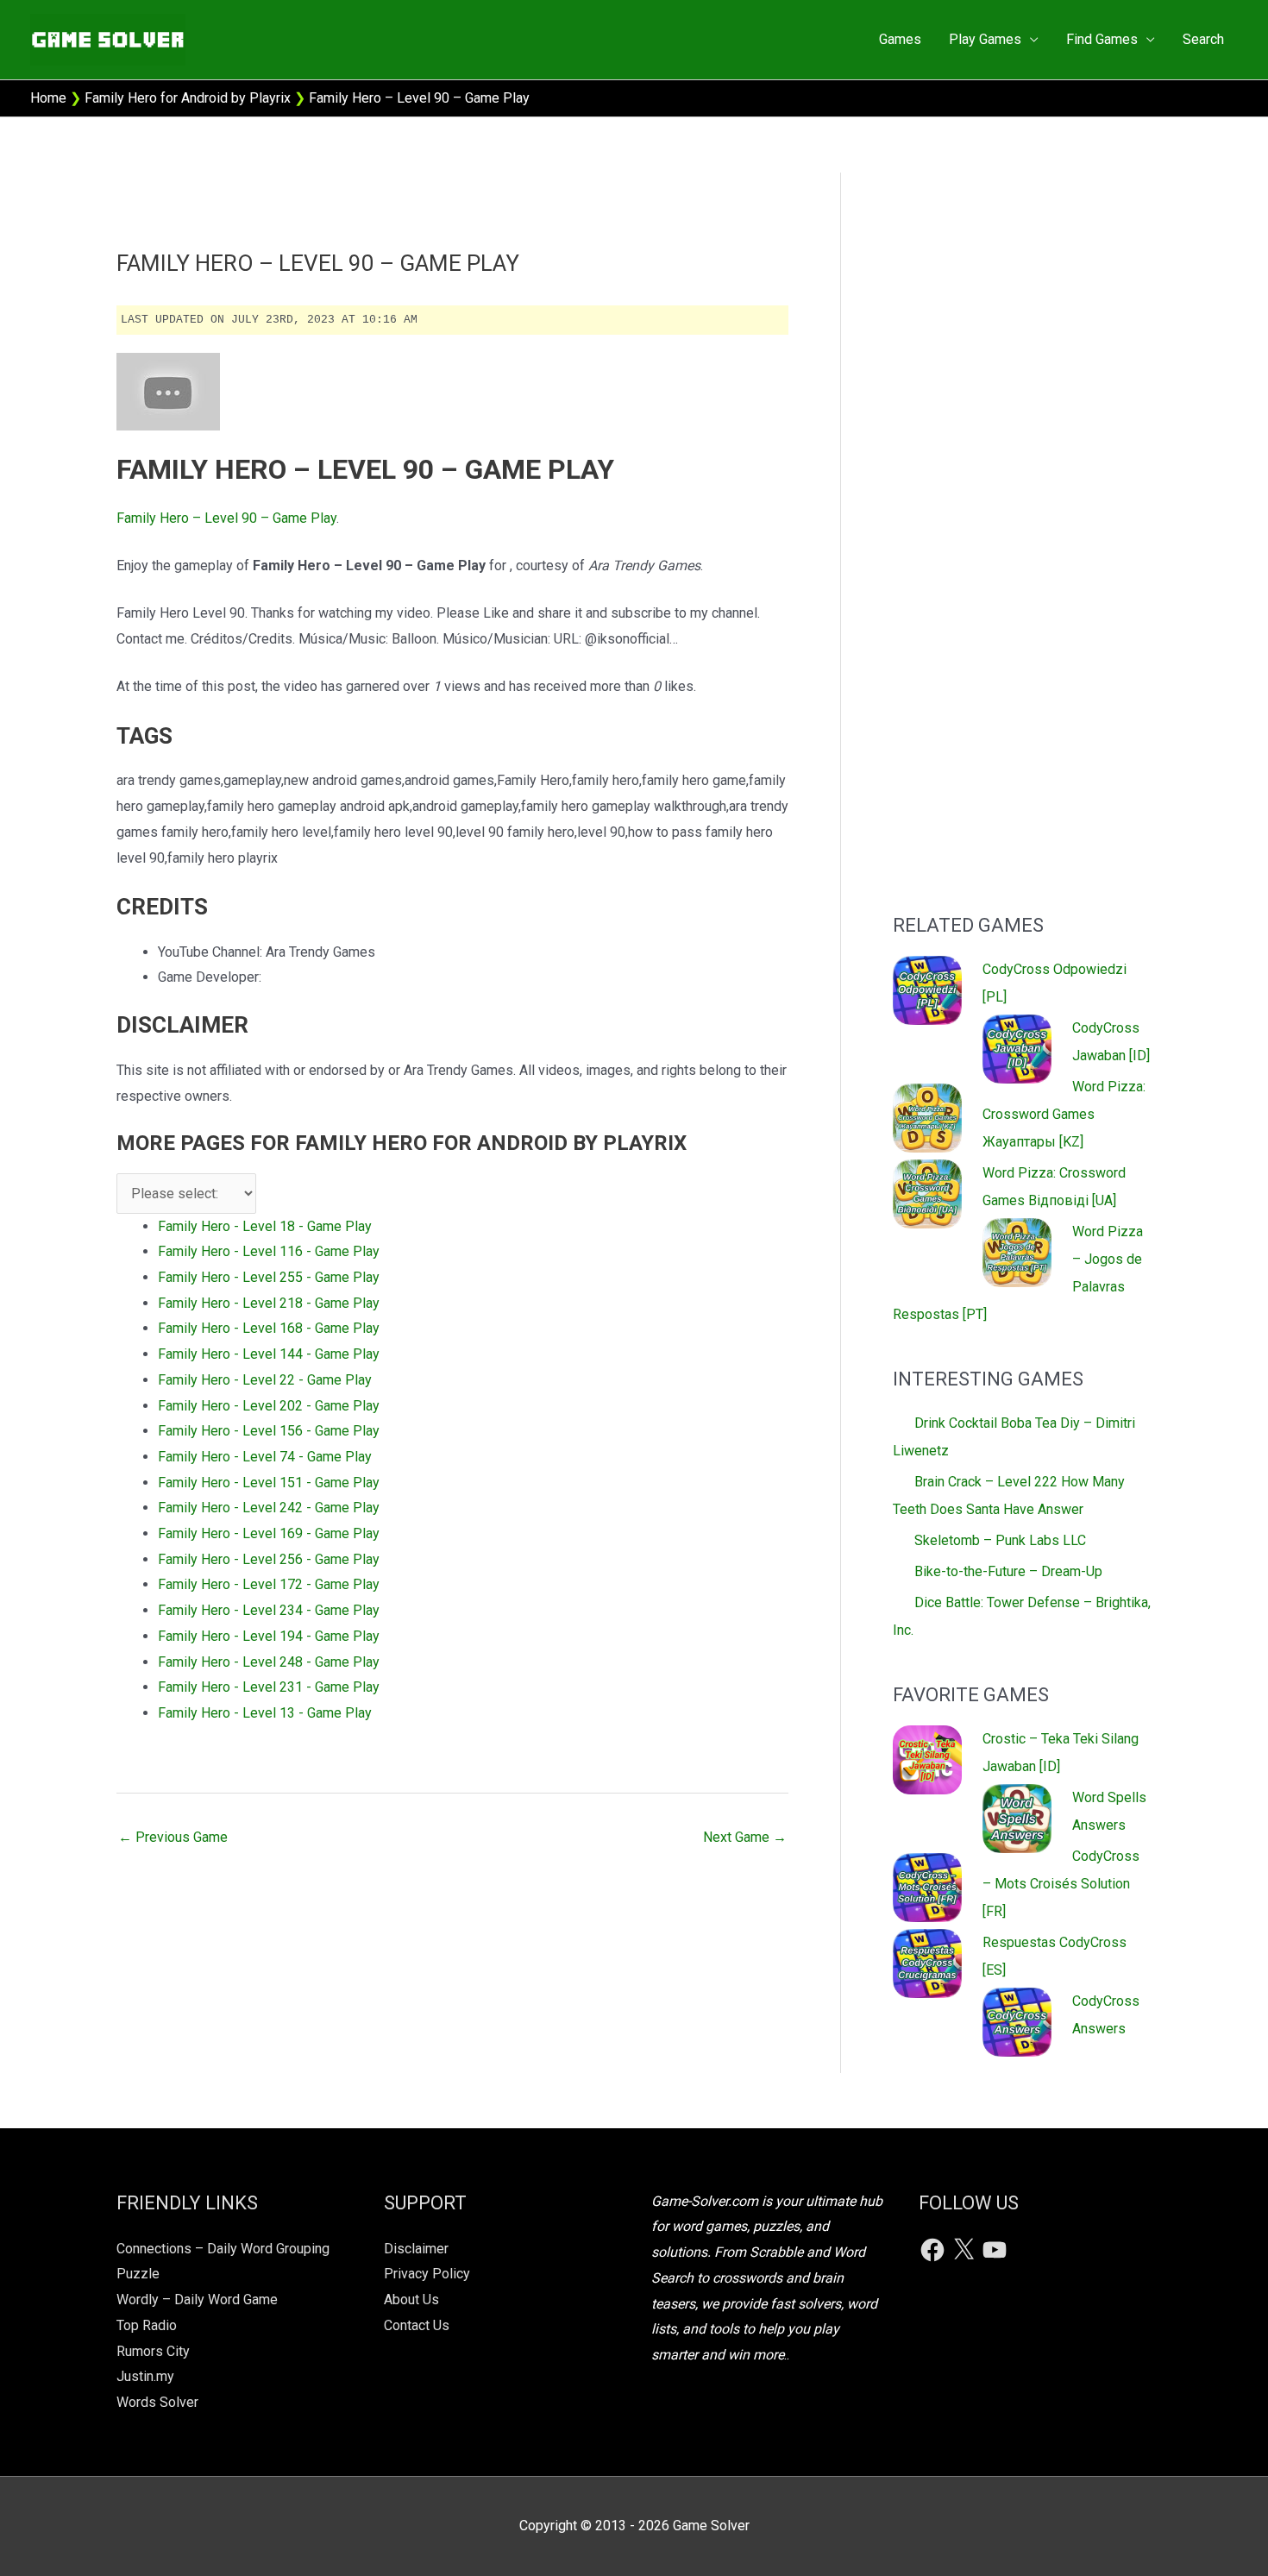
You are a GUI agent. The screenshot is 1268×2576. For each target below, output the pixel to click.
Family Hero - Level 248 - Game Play (269, 1662)
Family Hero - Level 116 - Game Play (269, 1251)
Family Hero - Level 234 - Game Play (269, 1610)
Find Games (1102, 39)
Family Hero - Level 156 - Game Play (269, 1431)
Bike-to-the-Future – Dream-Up (1008, 1571)
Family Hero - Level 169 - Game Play (269, 1533)
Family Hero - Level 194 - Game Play (269, 1636)
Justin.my (145, 2376)
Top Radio (147, 2325)
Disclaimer (416, 2249)
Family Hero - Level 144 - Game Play (269, 1354)
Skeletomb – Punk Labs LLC (1000, 1540)
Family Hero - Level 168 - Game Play (269, 1328)
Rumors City (153, 2351)
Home (48, 98)
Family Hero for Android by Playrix (188, 98)
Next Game (745, 1837)
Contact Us (417, 2325)
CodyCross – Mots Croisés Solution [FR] (1061, 1884)
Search (1203, 39)
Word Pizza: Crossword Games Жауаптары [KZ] (1064, 1114)
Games (900, 39)
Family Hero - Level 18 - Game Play (265, 1226)
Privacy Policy (427, 2274)
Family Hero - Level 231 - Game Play (269, 1687)
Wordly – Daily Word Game (197, 2300)
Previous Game (173, 1837)
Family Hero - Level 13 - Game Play (265, 1713)
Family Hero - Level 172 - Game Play (269, 1584)
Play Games (985, 39)
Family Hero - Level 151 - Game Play (269, 1483)
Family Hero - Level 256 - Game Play (269, 1559)
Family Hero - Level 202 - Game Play (269, 1406)
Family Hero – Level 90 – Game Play (226, 518)
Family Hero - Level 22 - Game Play (265, 1380)
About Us (411, 2300)
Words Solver (157, 2402)
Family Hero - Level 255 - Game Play (269, 1277)
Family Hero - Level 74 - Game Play (265, 1457)
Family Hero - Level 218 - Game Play (269, 1303)
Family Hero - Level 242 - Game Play (269, 1508)
